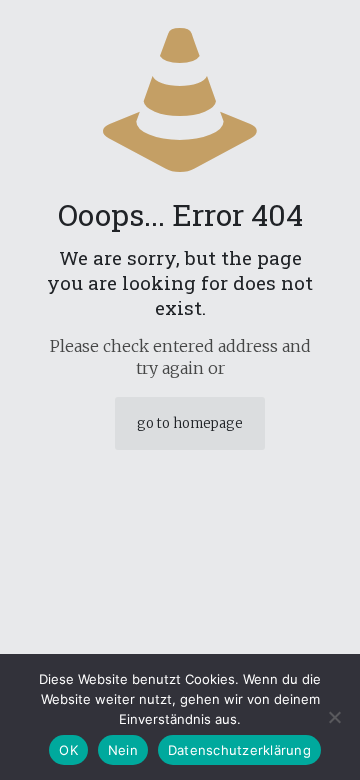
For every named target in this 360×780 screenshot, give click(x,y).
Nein (123, 750)
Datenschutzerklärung (239, 750)
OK (68, 750)
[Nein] (335, 717)
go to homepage (190, 423)
